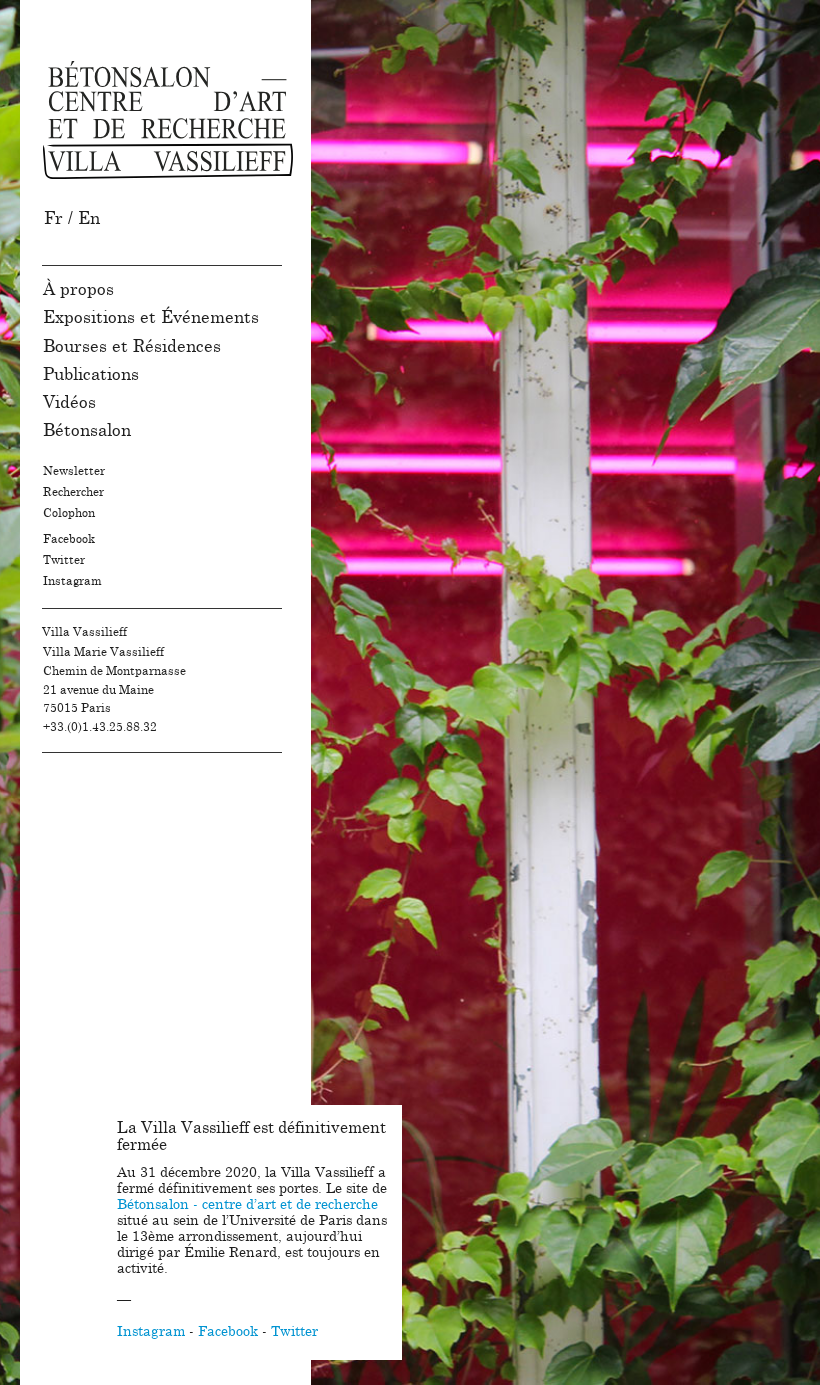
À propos (78, 289)
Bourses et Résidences (132, 346)
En (89, 218)
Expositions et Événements (151, 317)
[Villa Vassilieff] (168, 120)
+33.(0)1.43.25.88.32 (100, 727)
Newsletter (74, 471)
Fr (53, 218)
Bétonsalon (87, 430)
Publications (91, 374)
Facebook (69, 539)
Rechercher (73, 492)
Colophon (69, 513)
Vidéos (69, 402)
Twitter (64, 560)
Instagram (72, 581)
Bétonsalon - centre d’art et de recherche (247, 1205)
